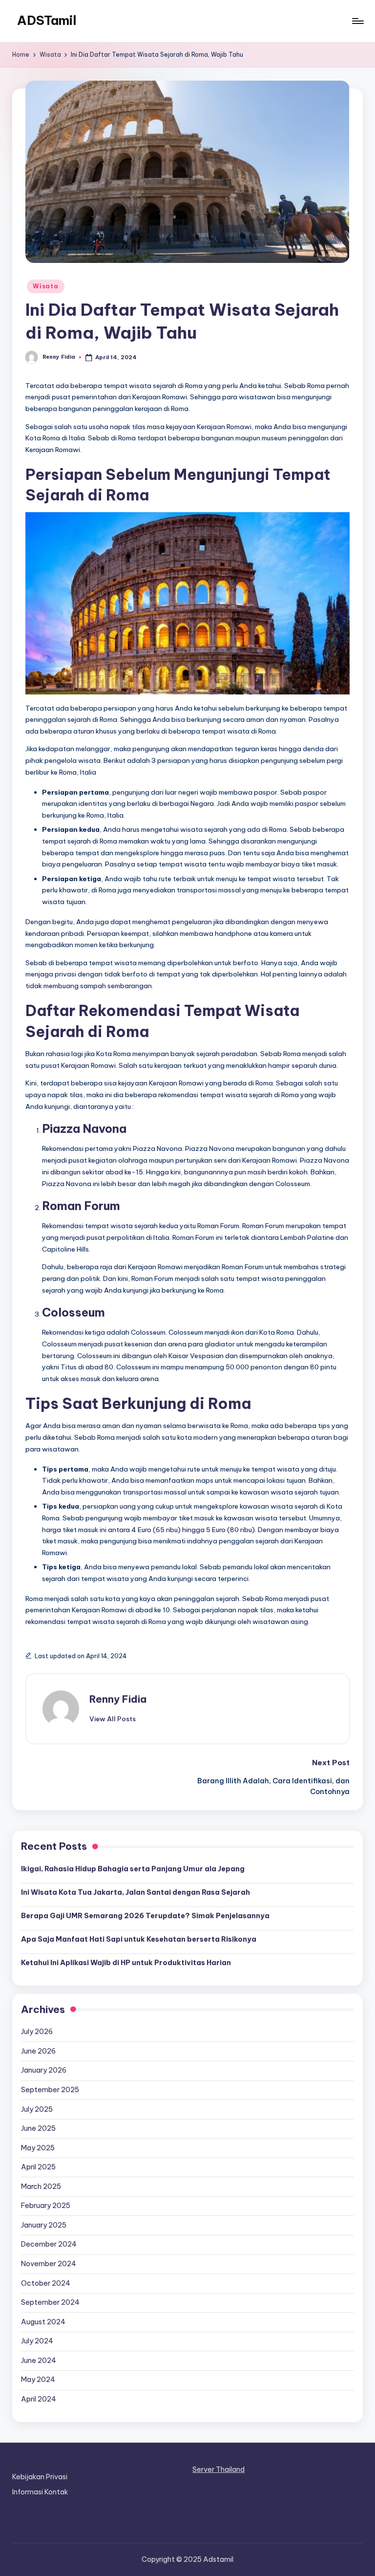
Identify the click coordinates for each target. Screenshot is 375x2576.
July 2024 (37, 2341)
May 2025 (38, 2148)
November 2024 (49, 2264)
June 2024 (39, 2360)
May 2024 (38, 2380)
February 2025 (46, 2206)
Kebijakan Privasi (40, 2477)
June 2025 (38, 2128)
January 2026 (44, 2070)
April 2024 (39, 2399)
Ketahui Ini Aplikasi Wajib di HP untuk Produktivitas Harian (126, 1963)
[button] (113, 1719)
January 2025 (44, 2225)
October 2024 (46, 2283)
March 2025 (41, 2186)
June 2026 (38, 2051)
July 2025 (37, 2109)
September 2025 (50, 2090)
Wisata (45, 286)
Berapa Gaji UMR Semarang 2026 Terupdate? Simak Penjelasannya (145, 1916)
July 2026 (37, 2032)
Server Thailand (219, 2469)
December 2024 (49, 2244)
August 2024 (43, 2322)
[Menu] (357, 21)
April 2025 (38, 2167)
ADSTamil (47, 21)
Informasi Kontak (40, 2492)
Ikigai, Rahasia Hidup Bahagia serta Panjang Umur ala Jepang (133, 1869)
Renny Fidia (118, 1699)
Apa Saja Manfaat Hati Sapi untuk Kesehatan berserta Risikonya (139, 1939)
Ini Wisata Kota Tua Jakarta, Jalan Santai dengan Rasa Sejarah (135, 1892)
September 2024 (50, 2302)
